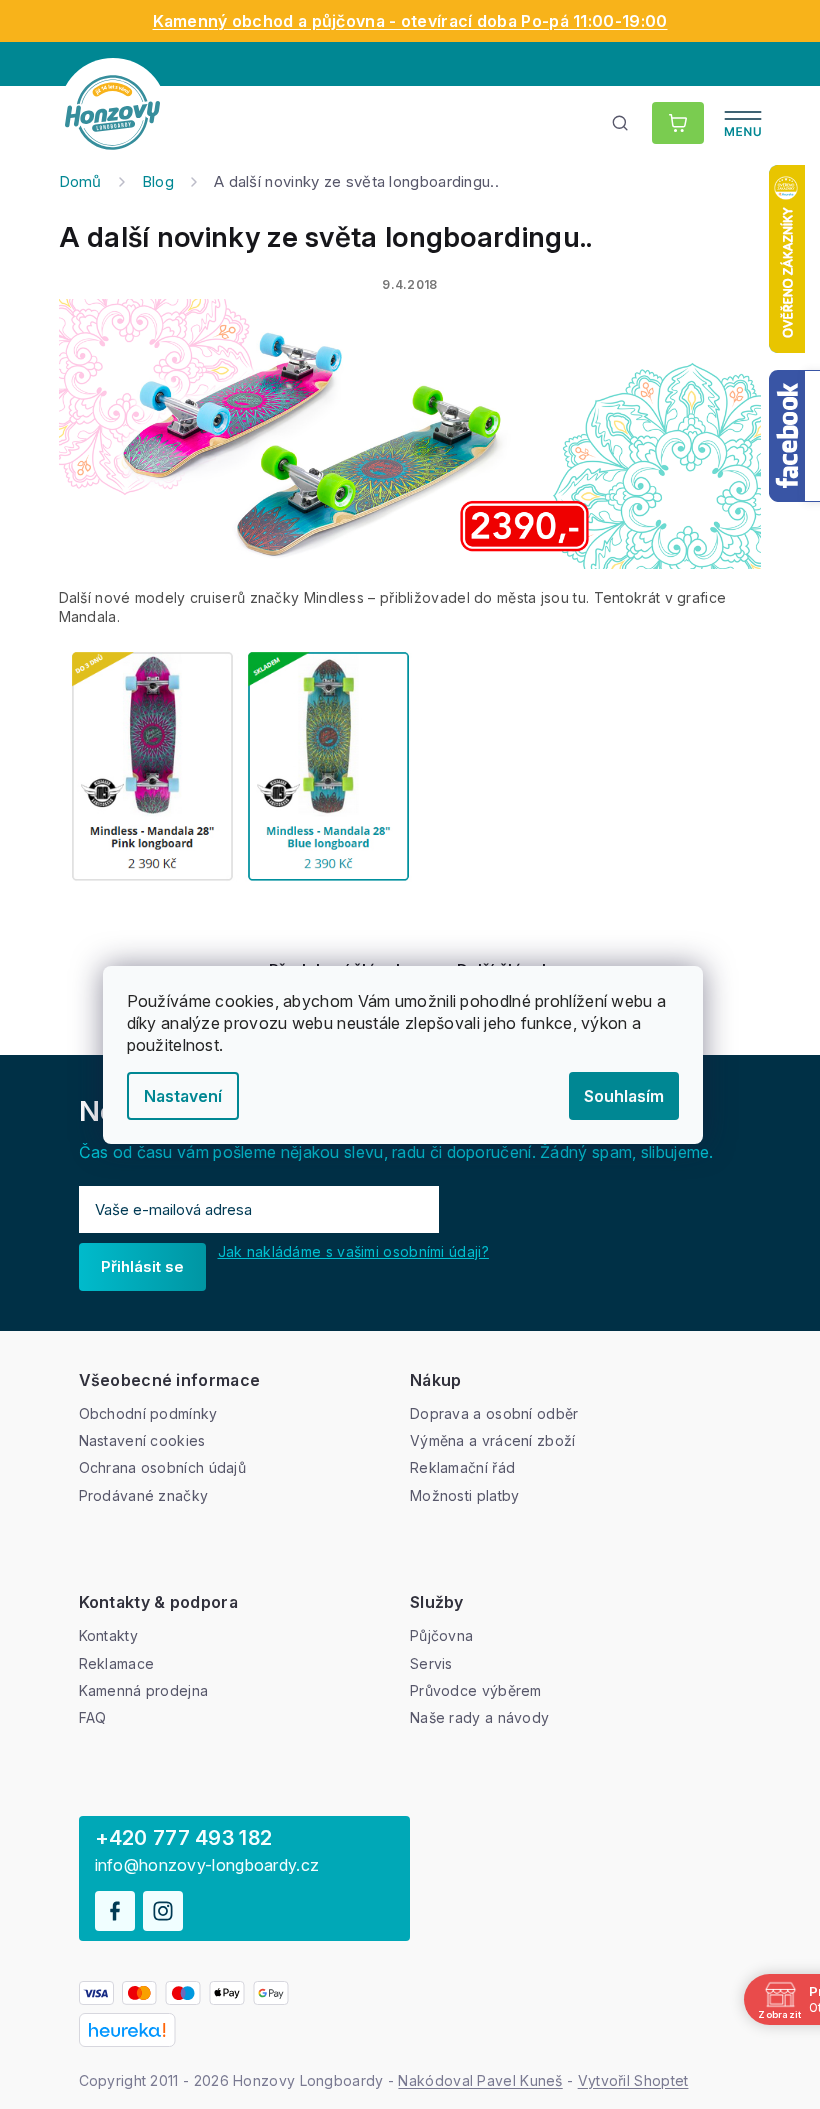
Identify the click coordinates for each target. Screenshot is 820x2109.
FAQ (93, 1717)
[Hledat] (621, 123)
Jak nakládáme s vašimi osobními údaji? (353, 1251)
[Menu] (743, 123)
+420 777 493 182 (184, 1838)
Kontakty (108, 1635)
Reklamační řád (462, 1467)
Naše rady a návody (479, 1717)
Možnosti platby (465, 1495)
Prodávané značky (144, 1495)
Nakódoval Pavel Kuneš (480, 2080)
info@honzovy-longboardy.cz (207, 1865)
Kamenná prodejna (144, 1690)
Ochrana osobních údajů (163, 1467)
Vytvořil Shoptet (633, 2080)
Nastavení (183, 1096)
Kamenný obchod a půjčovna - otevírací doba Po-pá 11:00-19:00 (410, 21)
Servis (431, 1663)
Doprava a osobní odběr (494, 1413)
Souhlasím (624, 1096)
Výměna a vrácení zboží (493, 1440)
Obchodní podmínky (148, 1413)
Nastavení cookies (142, 1440)
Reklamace (117, 1663)
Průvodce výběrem (476, 1690)
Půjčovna (441, 1635)
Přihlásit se (142, 1266)
